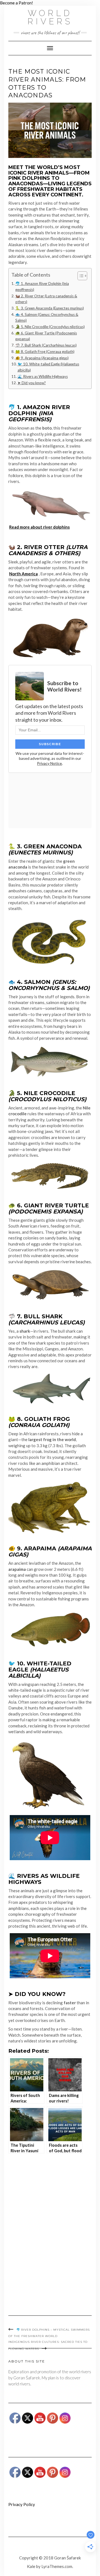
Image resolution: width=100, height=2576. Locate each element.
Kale (31, 2566)
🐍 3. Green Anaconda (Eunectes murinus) (50, 308)
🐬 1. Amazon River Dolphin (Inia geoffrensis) (42, 287)
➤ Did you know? (32, 383)
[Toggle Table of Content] (80, 276)
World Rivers (50, 17)
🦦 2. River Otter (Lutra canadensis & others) (46, 299)
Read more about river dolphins (39, 527)
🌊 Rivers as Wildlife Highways (43, 376)
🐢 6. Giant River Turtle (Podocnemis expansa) (46, 336)
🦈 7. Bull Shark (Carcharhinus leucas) (46, 345)
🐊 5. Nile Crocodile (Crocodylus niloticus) (50, 327)
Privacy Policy (22, 2504)
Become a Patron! (17, 3)
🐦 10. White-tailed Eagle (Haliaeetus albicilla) (48, 367)
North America (23, 574)
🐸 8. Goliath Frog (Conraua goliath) (45, 352)
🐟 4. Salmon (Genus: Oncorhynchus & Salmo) (47, 318)
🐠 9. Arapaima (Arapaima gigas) (42, 358)
